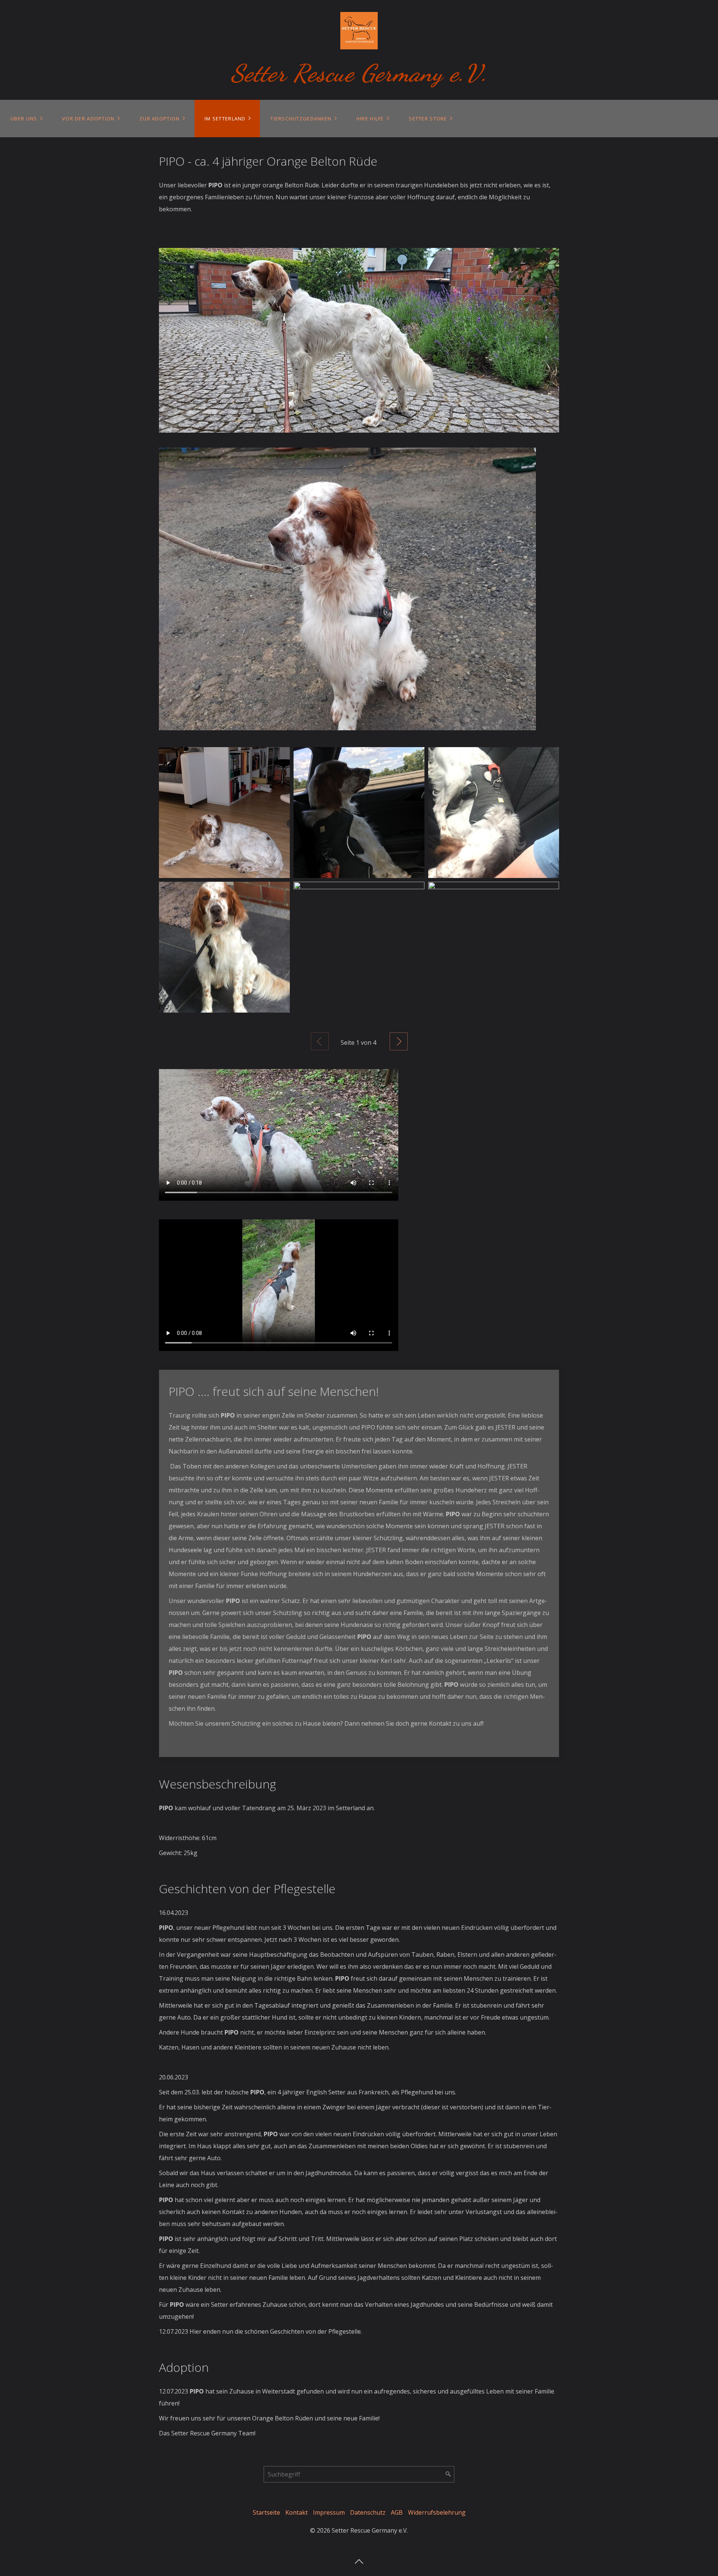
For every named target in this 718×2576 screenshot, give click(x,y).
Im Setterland (225, 119)
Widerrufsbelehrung (437, 2512)
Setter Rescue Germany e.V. (359, 73)
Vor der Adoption (88, 119)
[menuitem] (26, 119)
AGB (397, 2512)
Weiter (399, 1041)
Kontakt (297, 2512)
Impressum (329, 2512)
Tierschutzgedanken (301, 119)
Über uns (24, 119)
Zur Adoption (159, 119)
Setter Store (428, 119)
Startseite (266, 2512)
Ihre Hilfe (370, 119)
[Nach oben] (359, 2559)
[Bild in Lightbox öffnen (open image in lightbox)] (359, 340)
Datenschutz (368, 2512)
